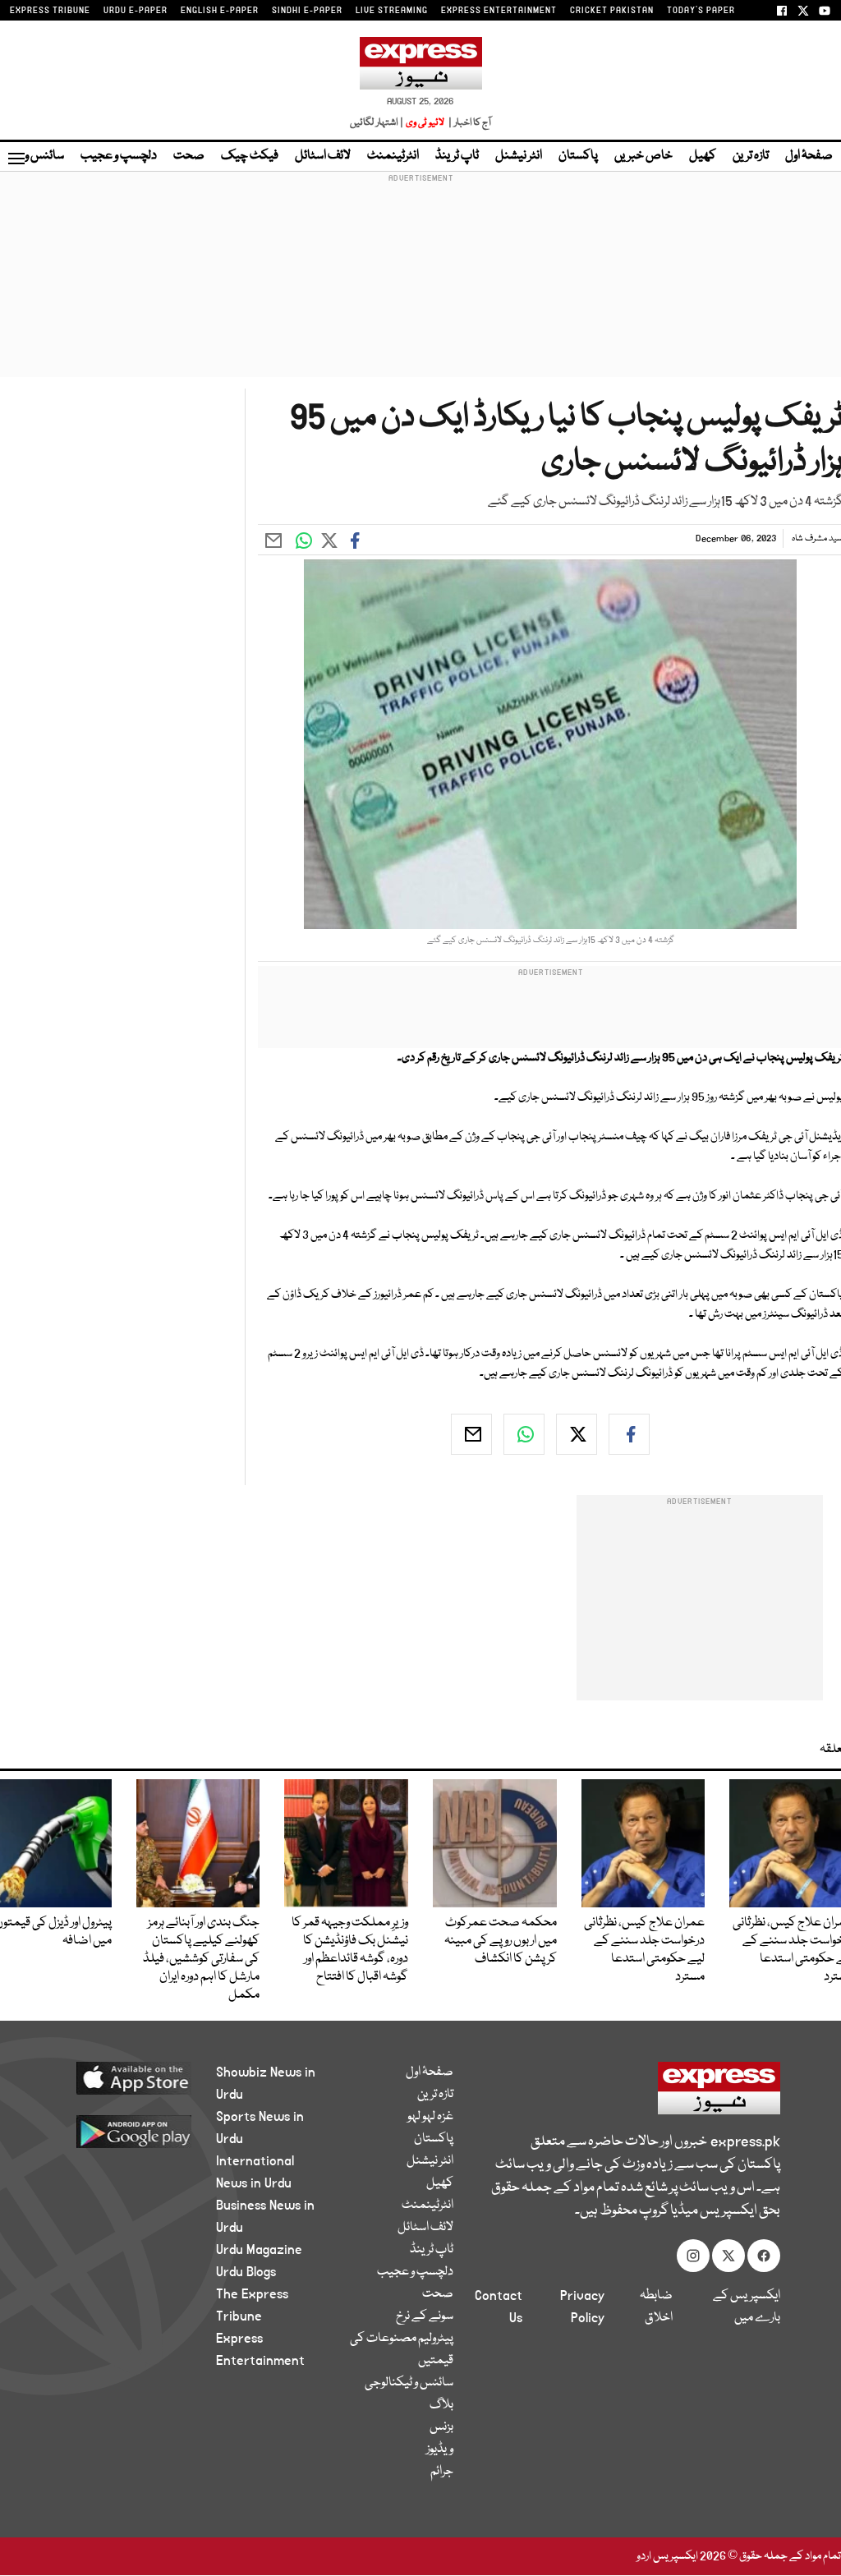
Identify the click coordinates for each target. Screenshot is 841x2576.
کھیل (703, 156)
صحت (189, 156)
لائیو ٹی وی (425, 123)
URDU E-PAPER (136, 11)
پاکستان (578, 156)
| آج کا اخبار (469, 123)
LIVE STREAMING (392, 11)
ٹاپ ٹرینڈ (457, 156)
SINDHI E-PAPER (307, 11)
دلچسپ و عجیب (119, 156)
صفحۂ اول (809, 156)
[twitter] (577, 1434)
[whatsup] (524, 1434)
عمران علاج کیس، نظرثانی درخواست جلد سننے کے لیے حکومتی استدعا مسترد (644, 1950)
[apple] (126, 2077)
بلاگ (441, 2405)
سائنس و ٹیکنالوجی (409, 2383)
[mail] (471, 1434)
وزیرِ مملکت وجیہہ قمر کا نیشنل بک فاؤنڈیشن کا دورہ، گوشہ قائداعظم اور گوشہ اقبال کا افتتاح (350, 1950)
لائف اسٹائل (323, 156)
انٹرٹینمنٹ (393, 156)
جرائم (442, 2472)
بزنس (441, 2427)
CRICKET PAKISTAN (612, 11)
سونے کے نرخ (425, 2316)
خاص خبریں (643, 156)
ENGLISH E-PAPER (220, 11)
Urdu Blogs (246, 2272)
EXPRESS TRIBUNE (50, 11)
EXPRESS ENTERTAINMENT (499, 11)
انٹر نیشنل (519, 156)
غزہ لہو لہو (430, 2117)
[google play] (126, 2131)
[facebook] (629, 1434)
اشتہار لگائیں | (377, 123)
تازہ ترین (751, 156)
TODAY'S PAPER (701, 11)
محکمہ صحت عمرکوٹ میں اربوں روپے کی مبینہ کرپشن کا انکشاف (501, 1941)
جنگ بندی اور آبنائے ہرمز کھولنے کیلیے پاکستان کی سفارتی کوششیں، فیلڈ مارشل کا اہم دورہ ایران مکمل (201, 1959)
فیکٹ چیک (250, 156)
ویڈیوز (440, 2449)
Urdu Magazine (259, 2250)
